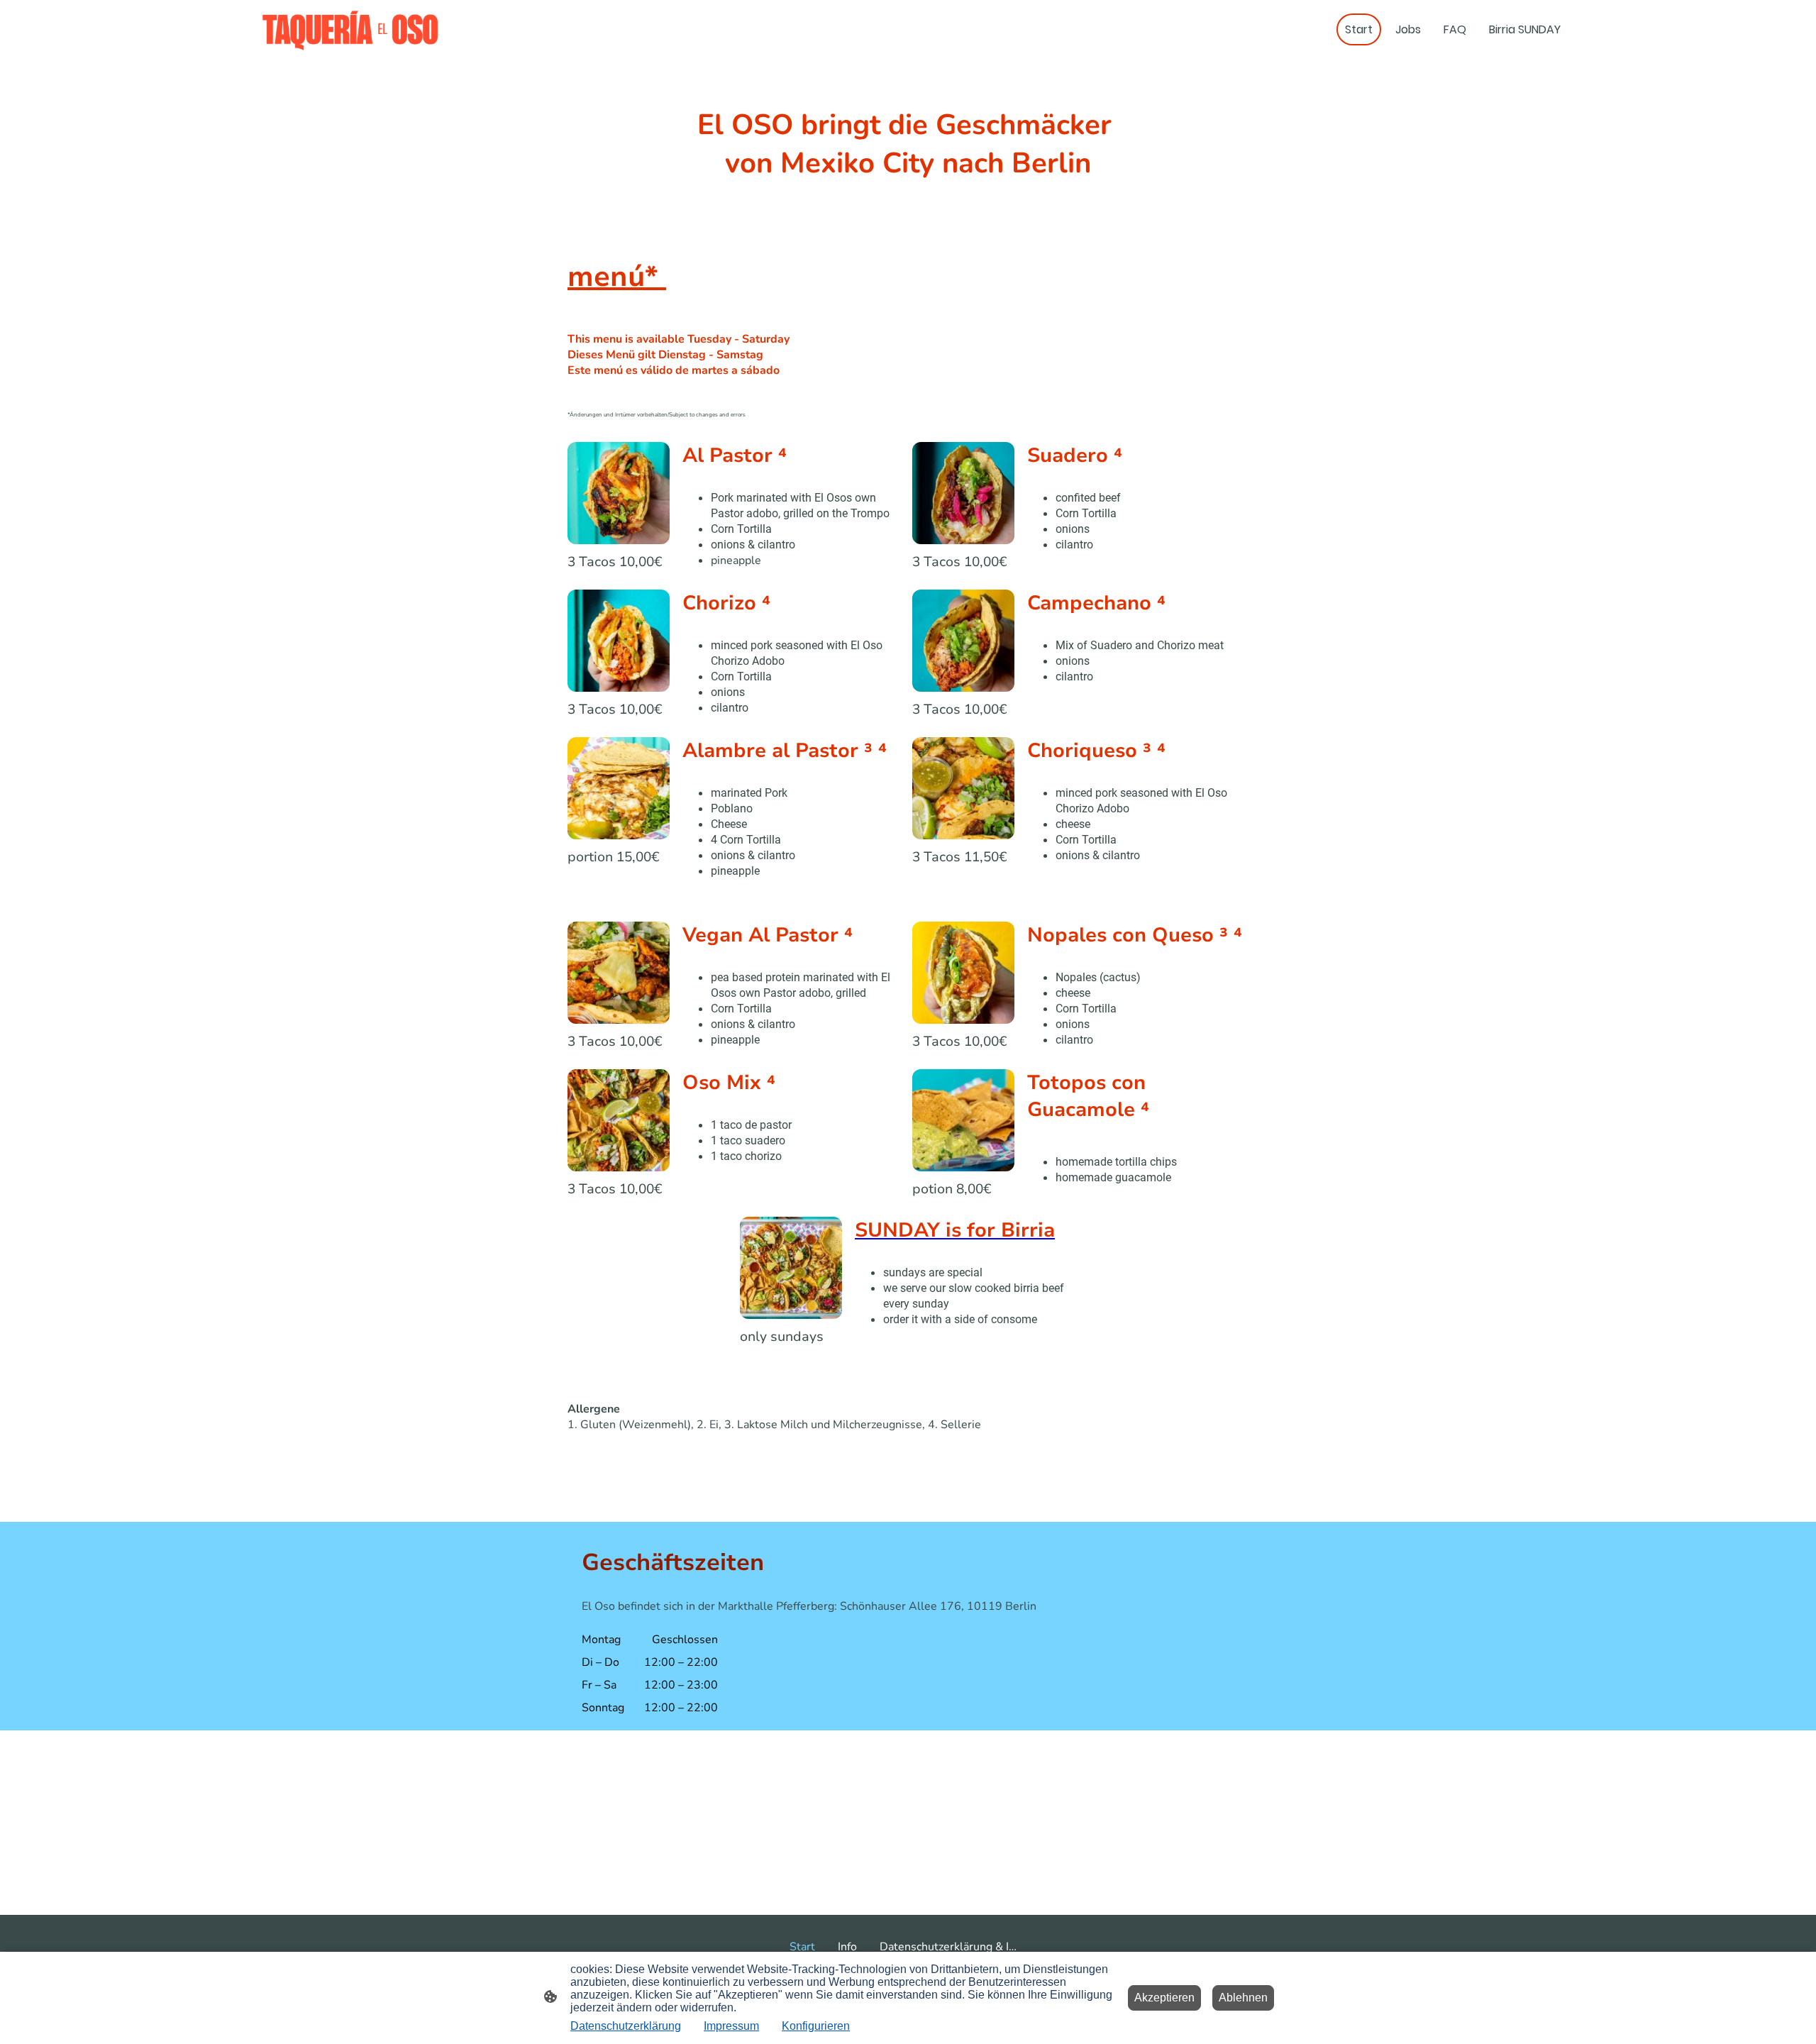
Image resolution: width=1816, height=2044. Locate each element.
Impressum (731, 2026)
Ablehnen (1243, 1998)
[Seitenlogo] (350, 29)
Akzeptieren (1164, 1998)
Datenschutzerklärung (626, 2026)
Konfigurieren (816, 2026)
